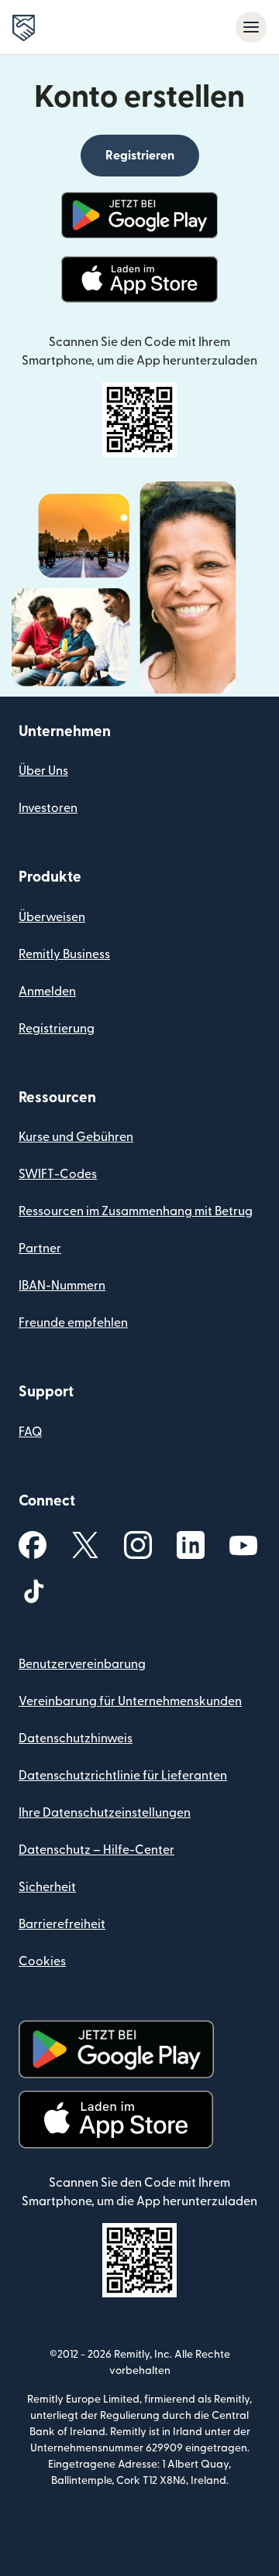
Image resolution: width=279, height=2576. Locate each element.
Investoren (48, 808)
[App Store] (139, 279)
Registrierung (57, 1029)
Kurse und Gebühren (76, 1137)
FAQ (30, 1432)
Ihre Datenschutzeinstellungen (105, 1813)
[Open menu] (251, 27)
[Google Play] (139, 215)
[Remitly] (24, 28)
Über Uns (43, 771)
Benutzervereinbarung (82, 1664)
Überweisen (52, 917)
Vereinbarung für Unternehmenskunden (130, 1701)
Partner (40, 1249)
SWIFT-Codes (58, 1174)
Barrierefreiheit (62, 1924)
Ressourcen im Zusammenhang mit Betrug (136, 1211)
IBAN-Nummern (62, 1286)
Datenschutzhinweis (76, 1738)
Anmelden (47, 992)
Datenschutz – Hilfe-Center (96, 1850)
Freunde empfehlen (73, 1323)
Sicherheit (47, 1887)
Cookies (42, 1961)
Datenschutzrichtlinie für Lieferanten (123, 1776)
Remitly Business (64, 954)
